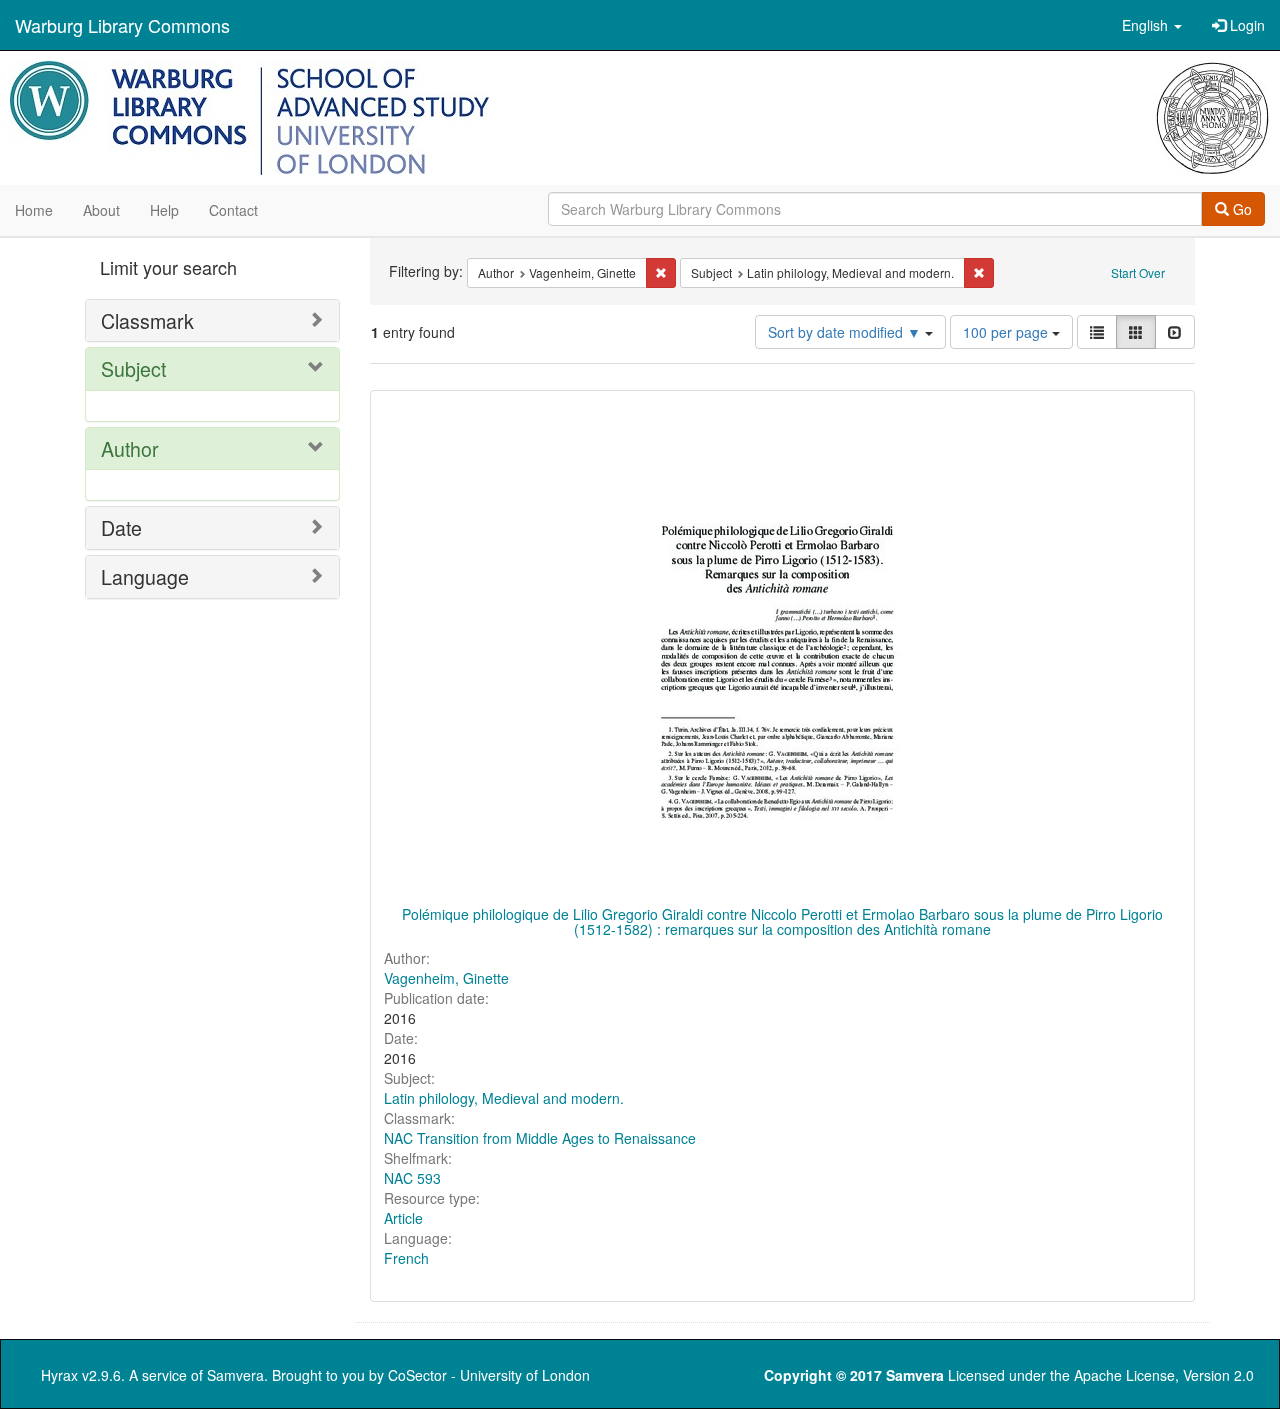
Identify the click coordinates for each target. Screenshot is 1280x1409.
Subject (133, 368)
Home (34, 210)
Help (164, 210)
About (101, 210)
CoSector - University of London (489, 1375)
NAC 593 (412, 1178)
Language (145, 576)
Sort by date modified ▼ (846, 332)
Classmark (147, 320)
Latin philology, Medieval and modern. (504, 1098)
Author (130, 448)
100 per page (1007, 332)
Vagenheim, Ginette (446, 978)
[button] (1152, 25)
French (406, 1258)
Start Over (1138, 272)
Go (1240, 209)
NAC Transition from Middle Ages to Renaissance (540, 1138)
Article (403, 1218)
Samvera (235, 1375)
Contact (233, 210)
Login (1245, 25)
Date (121, 527)
